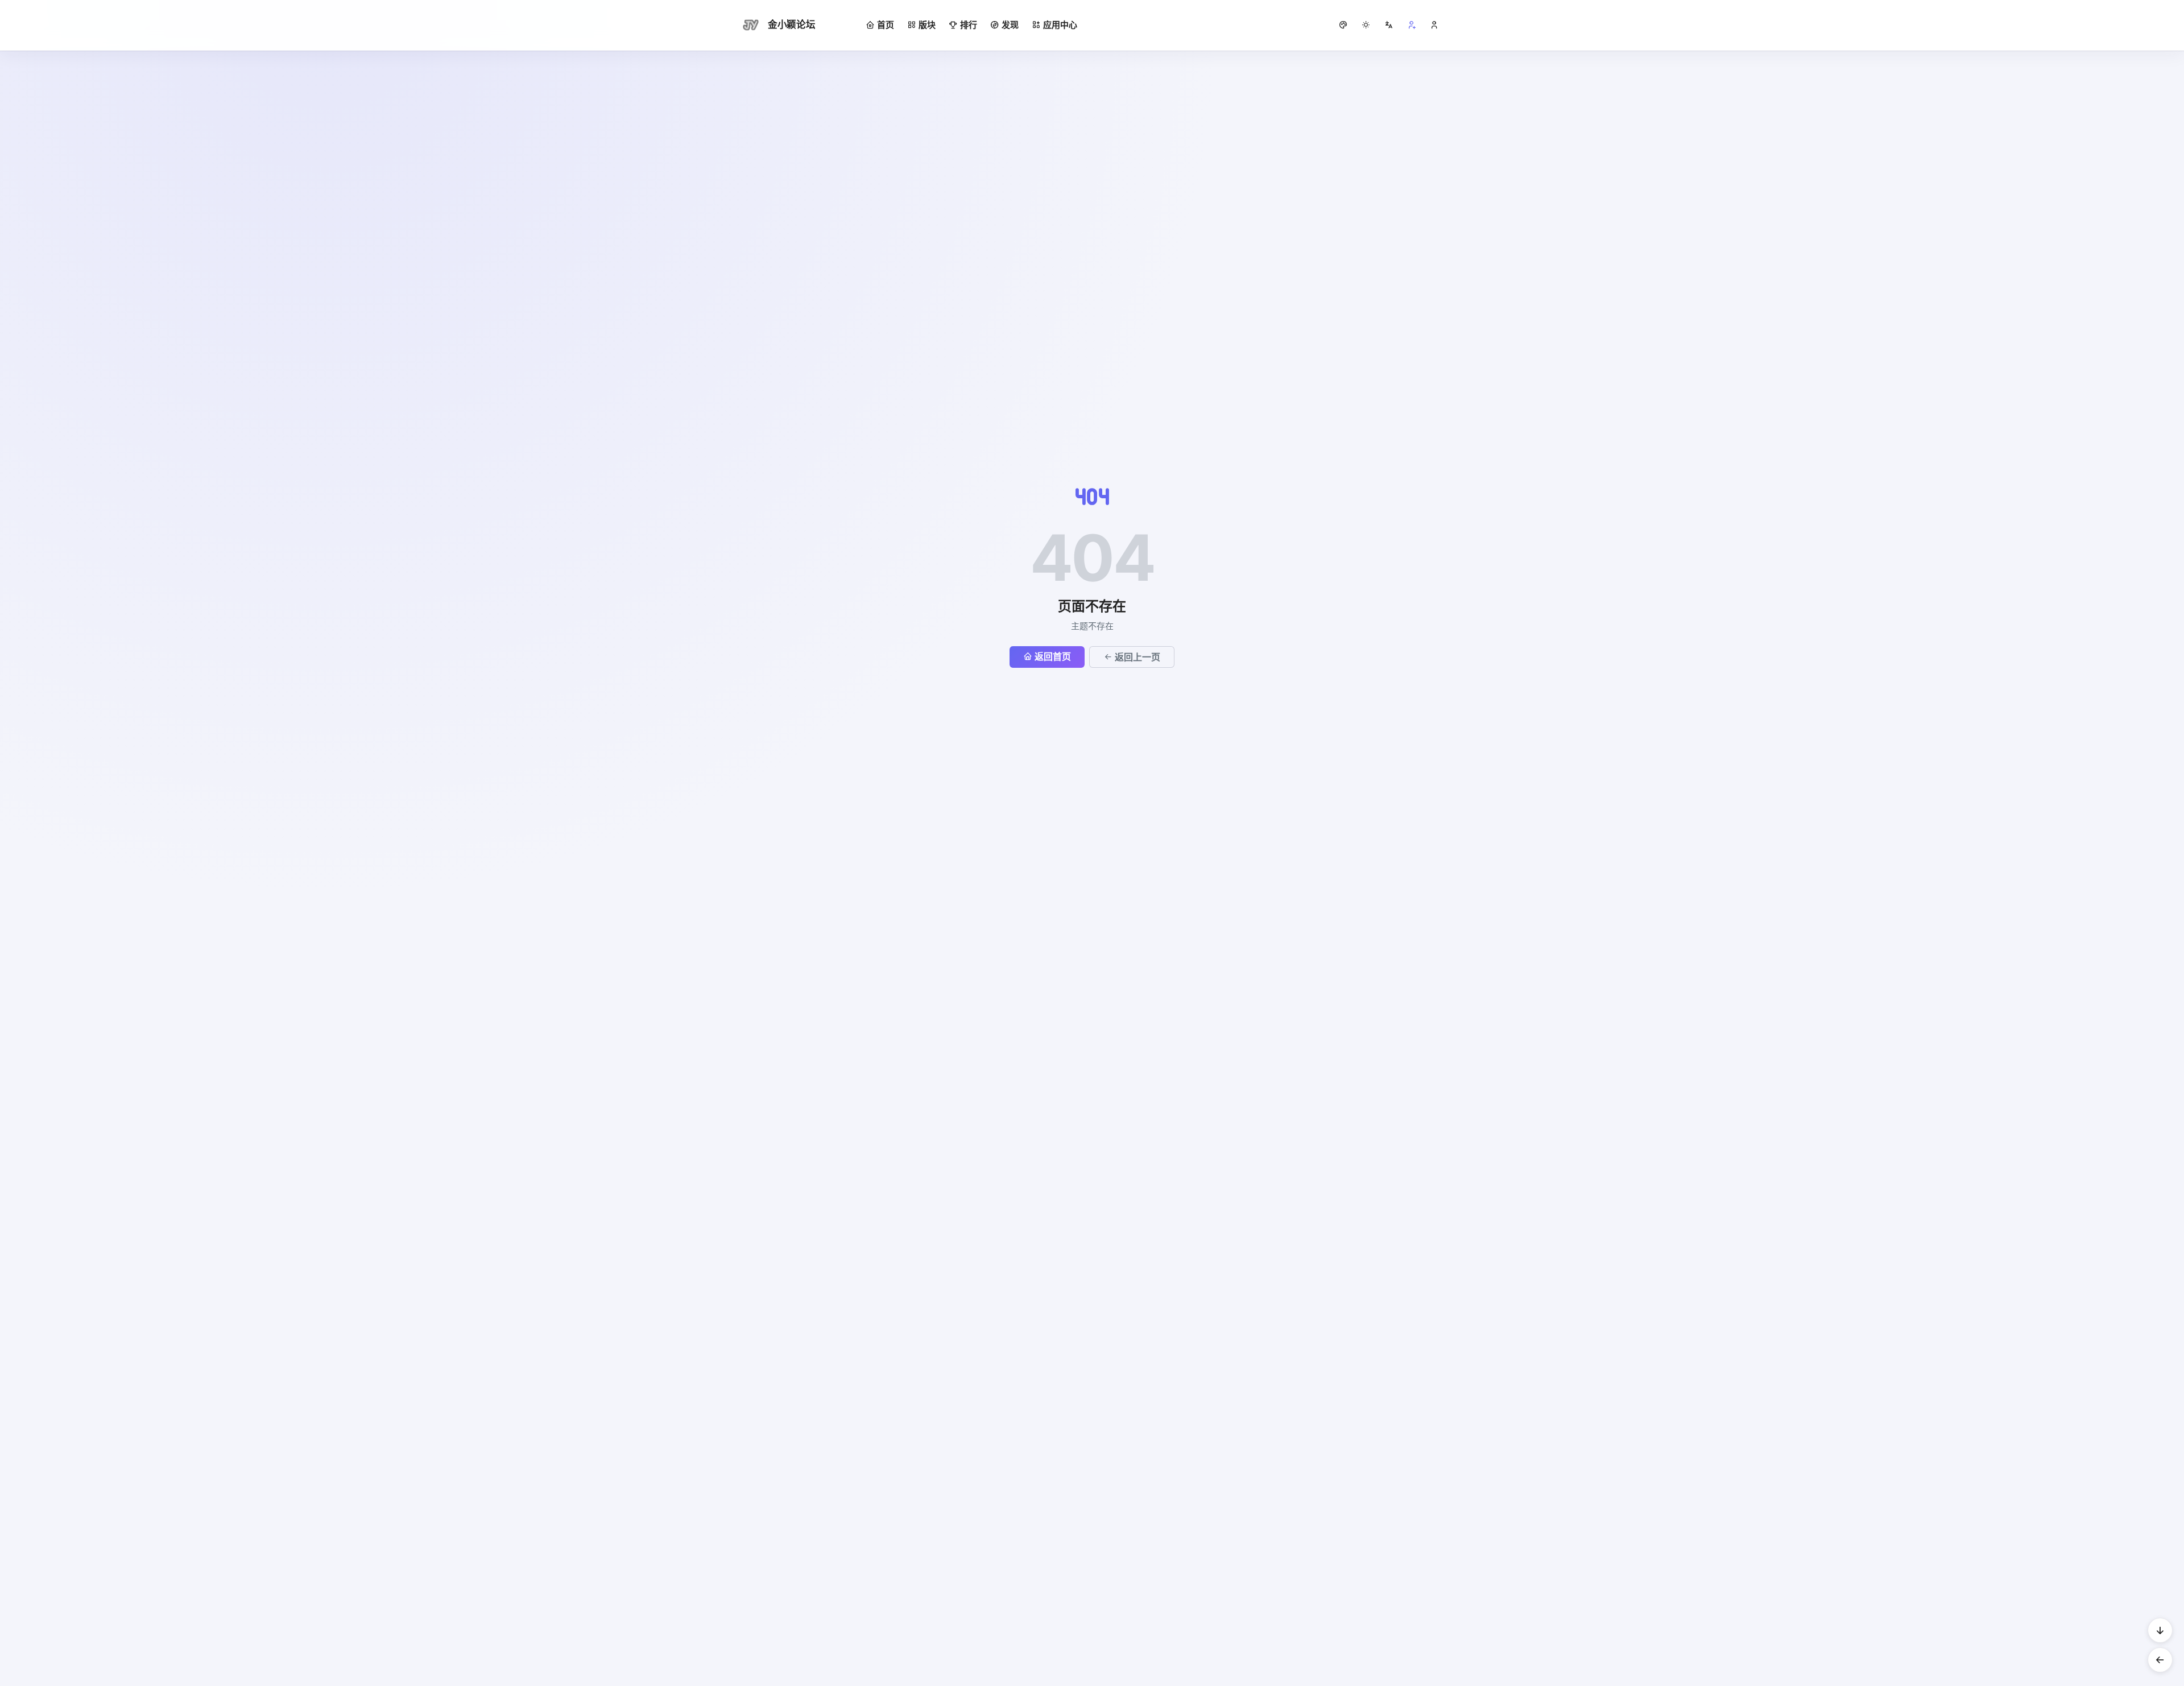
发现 (1010, 25)
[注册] (1412, 25)
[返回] (2160, 1660)
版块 (927, 25)
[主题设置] (1366, 25)
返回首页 (1053, 656)
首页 (886, 25)
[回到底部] (2160, 1630)
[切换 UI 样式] (1343, 25)
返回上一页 (1137, 657)
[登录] (1434, 25)
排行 (969, 25)
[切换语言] (1389, 25)
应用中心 (1060, 25)
